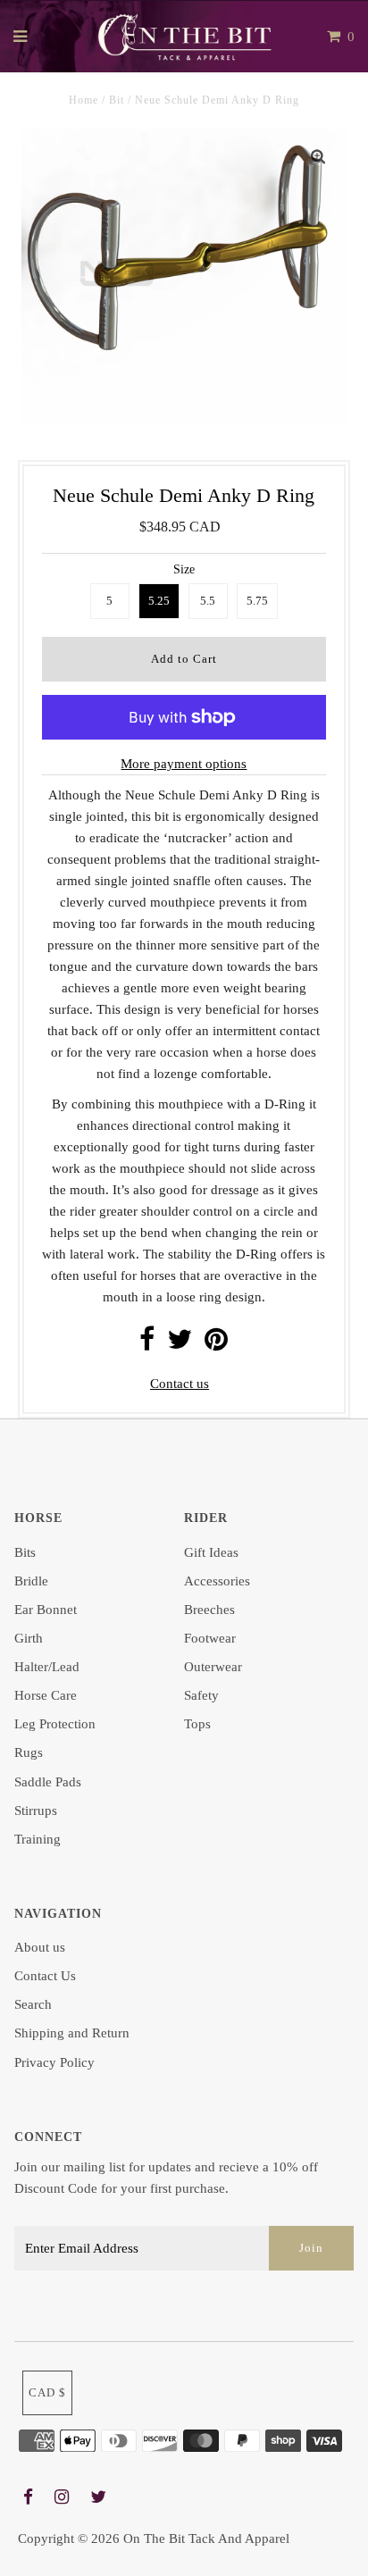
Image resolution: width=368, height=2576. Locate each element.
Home (84, 100)
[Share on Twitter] (180, 1344)
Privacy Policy (54, 2062)
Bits (25, 1552)
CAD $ (47, 2392)
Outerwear (213, 1667)
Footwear (210, 1638)
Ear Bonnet (46, 1610)
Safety (201, 1695)
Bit (117, 100)
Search (33, 2004)
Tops (197, 1724)
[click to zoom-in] (318, 157)
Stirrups (36, 1811)
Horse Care (46, 1695)
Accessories (217, 1581)
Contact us (180, 1384)
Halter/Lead (47, 1667)
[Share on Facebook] (147, 1344)
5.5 (208, 601)
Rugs (29, 1752)
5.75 (257, 601)
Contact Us (45, 1976)
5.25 (159, 601)
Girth (29, 1638)
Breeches (209, 1610)
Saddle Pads (48, 1782)
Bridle (31, 1581)
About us (40, 1947)
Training (38, 1839)
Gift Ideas (211, 1552)
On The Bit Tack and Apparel (206, 2538)
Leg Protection (55, 1724)
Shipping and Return (72, 2033)
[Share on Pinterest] (216, 1344)
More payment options (184, 764)
